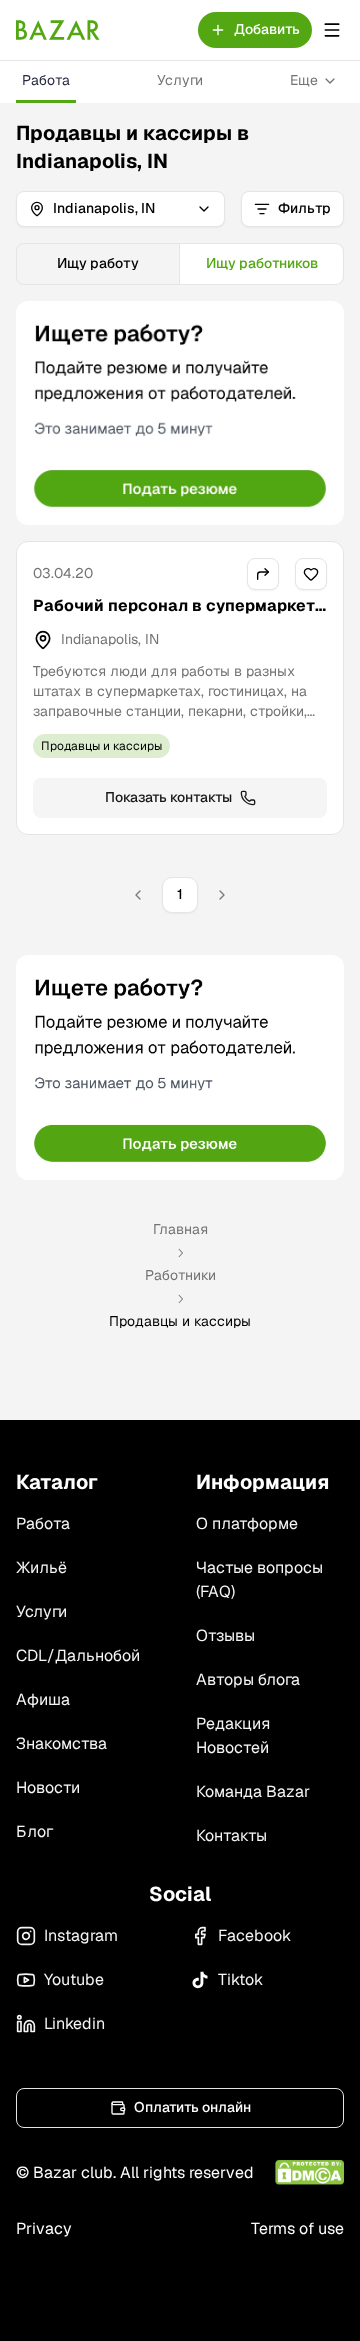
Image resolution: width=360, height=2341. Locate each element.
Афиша (43, 1699)
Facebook (254, 1935)
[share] (263, 574)
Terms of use (297, 2228)
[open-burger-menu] (332, 30)
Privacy (44, 2228)
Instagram (81, 1935)
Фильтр (304, 208)
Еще (304, 80)
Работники (180, 1275)
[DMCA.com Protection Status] (309, 2172)
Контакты (231, 1835)
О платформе (247, 1523)
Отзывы (225, 1635)
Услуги (180, 80)
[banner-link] (180, 413)
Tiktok (240, 1979)
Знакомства (61, 1743)
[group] (180, 264)
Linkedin (74, 2023)
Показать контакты (168, 797)
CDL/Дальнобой (78, 1655)
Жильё (41, 1567)
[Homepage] (58, 30)
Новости (48, 1787)
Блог (34, 1831)
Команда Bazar (253, 1791)
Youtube (74, 1979)
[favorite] (311, 574)
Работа (46, 80)
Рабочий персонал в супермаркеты (174, 617)
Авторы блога (248, 1679)
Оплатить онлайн (192, 2107)
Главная (180, 1229)
